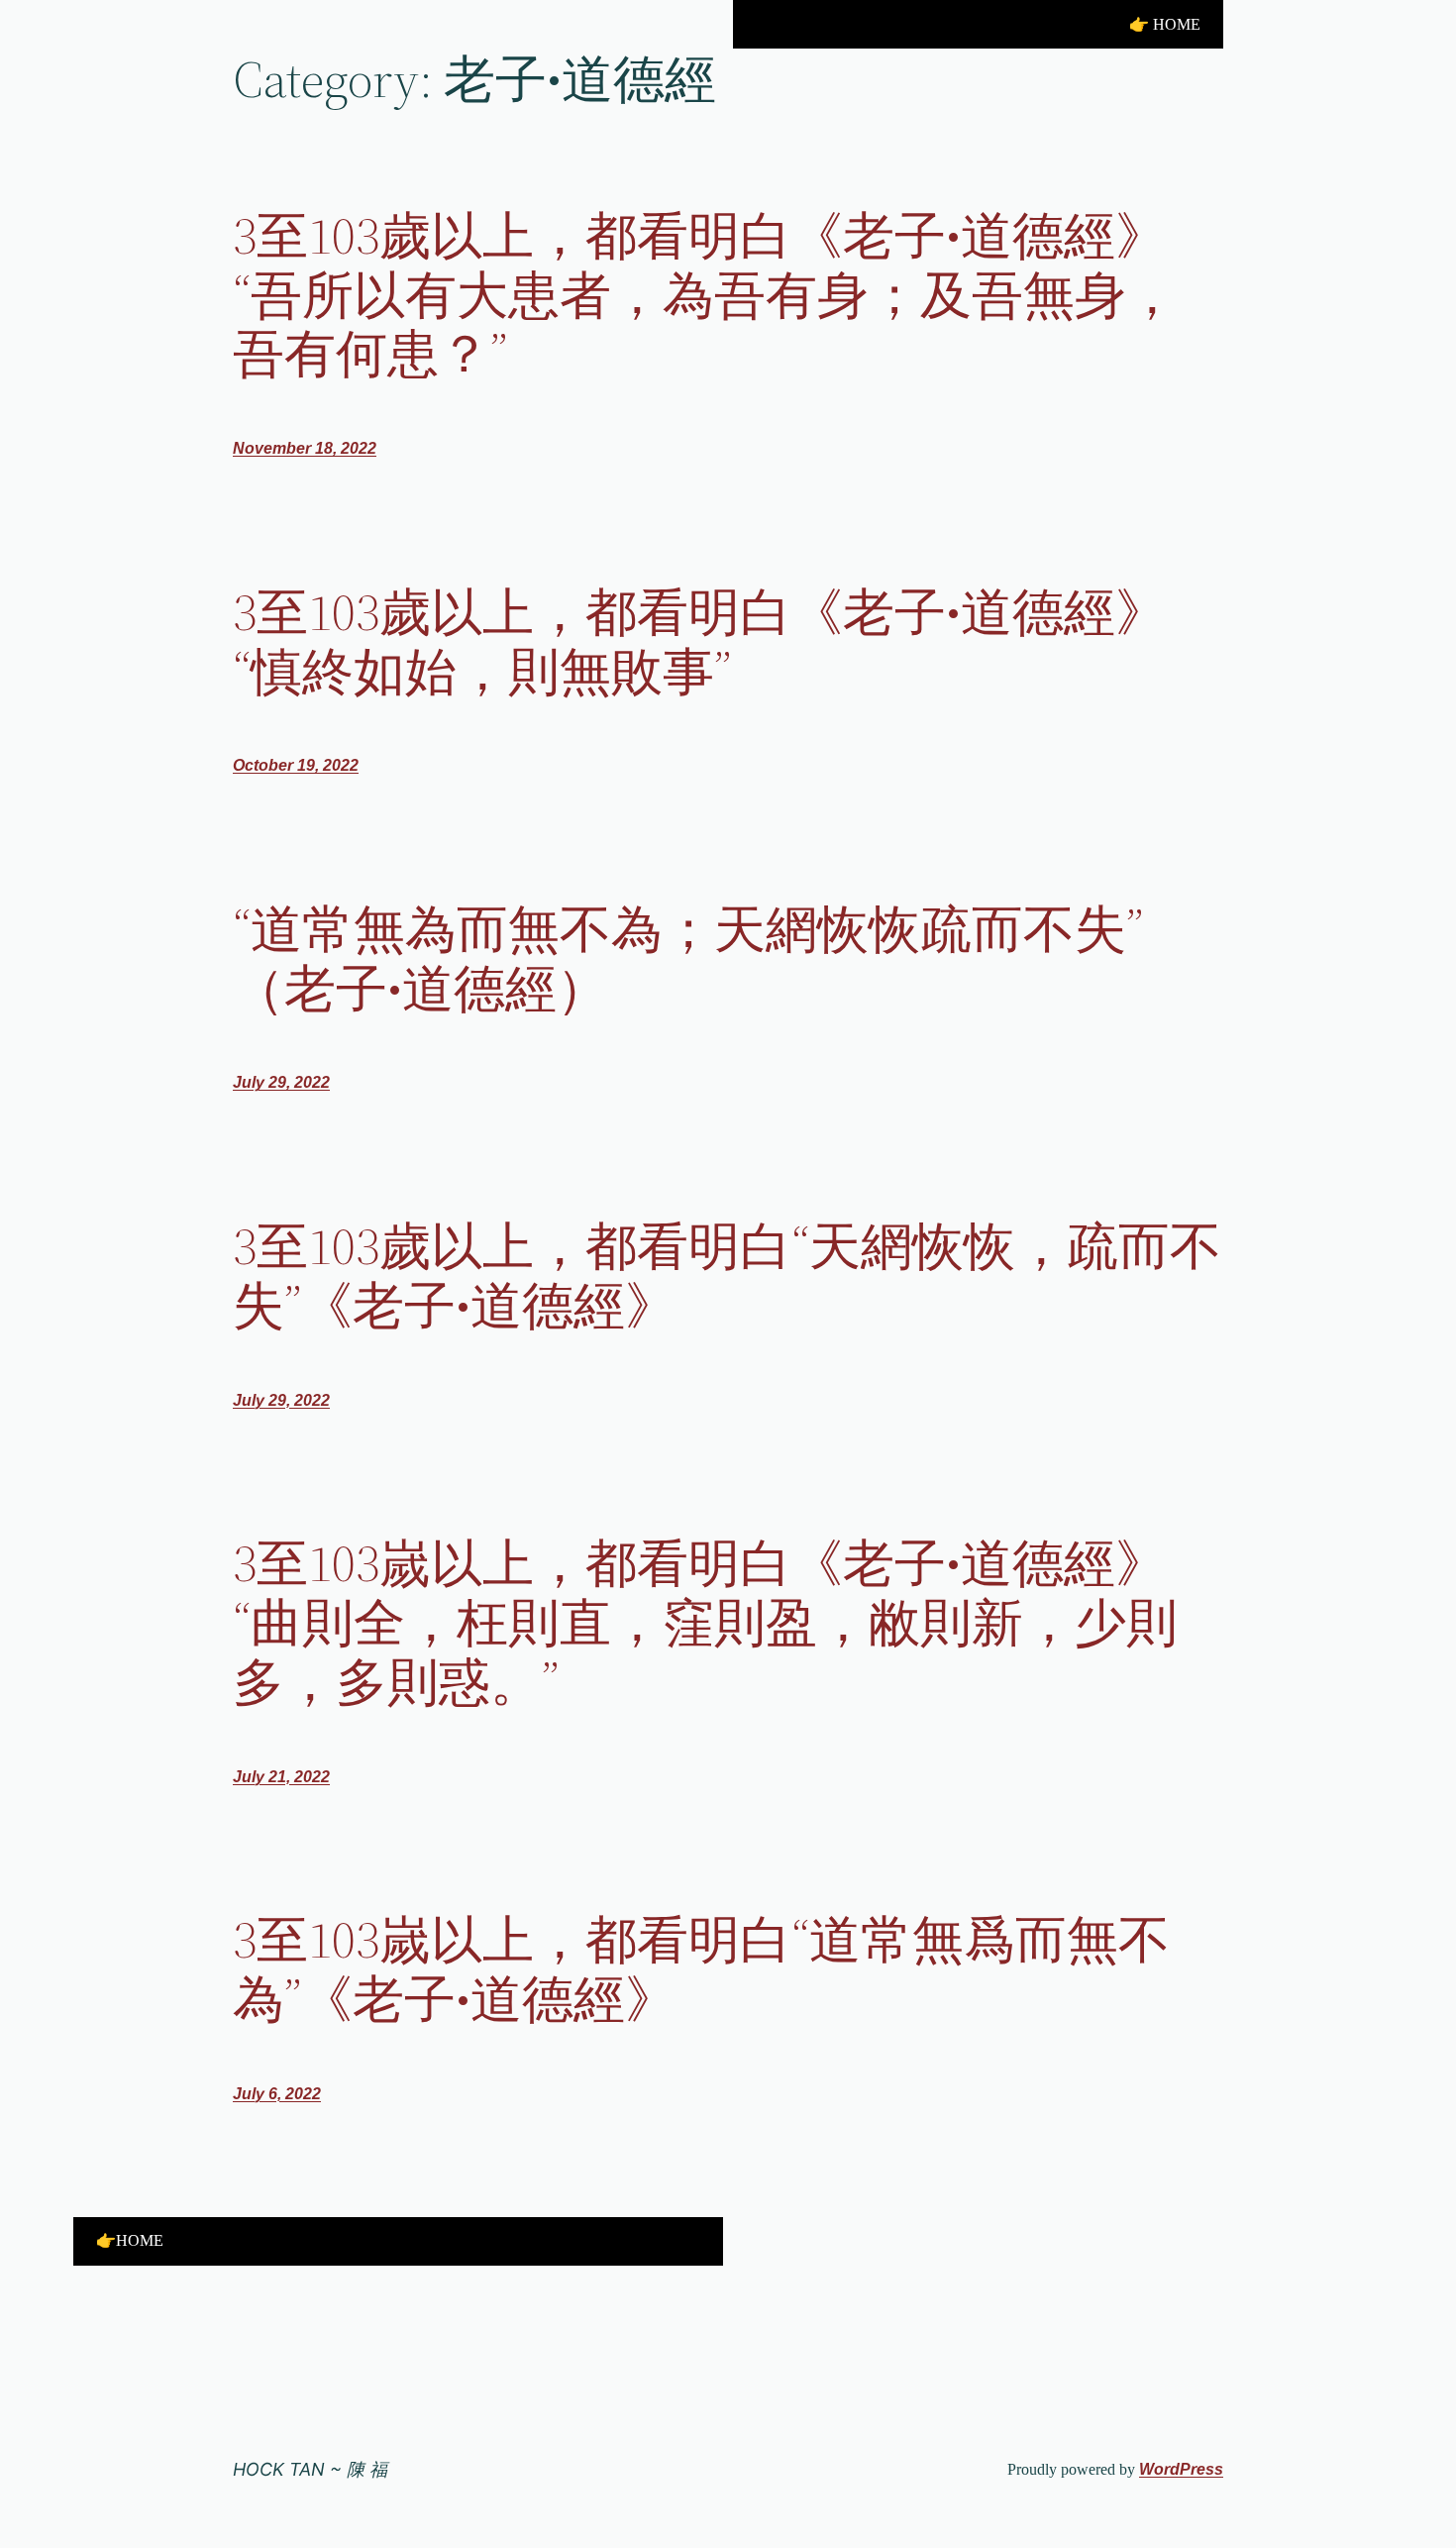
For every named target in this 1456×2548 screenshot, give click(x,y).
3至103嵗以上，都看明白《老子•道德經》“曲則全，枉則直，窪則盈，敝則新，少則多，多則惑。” (705, 1622)
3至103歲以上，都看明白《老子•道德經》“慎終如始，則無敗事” (700, 642)
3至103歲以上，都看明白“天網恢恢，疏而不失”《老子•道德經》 (727, 1276)
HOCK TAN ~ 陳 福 (310, 2469)
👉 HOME (1165, 24)
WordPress (1181, 2469)
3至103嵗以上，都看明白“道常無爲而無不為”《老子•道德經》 (701, 1969)
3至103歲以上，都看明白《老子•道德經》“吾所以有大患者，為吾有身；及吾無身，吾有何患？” (705, 295)
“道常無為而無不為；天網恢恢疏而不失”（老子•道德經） (688, 959)
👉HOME (130, 2240)
